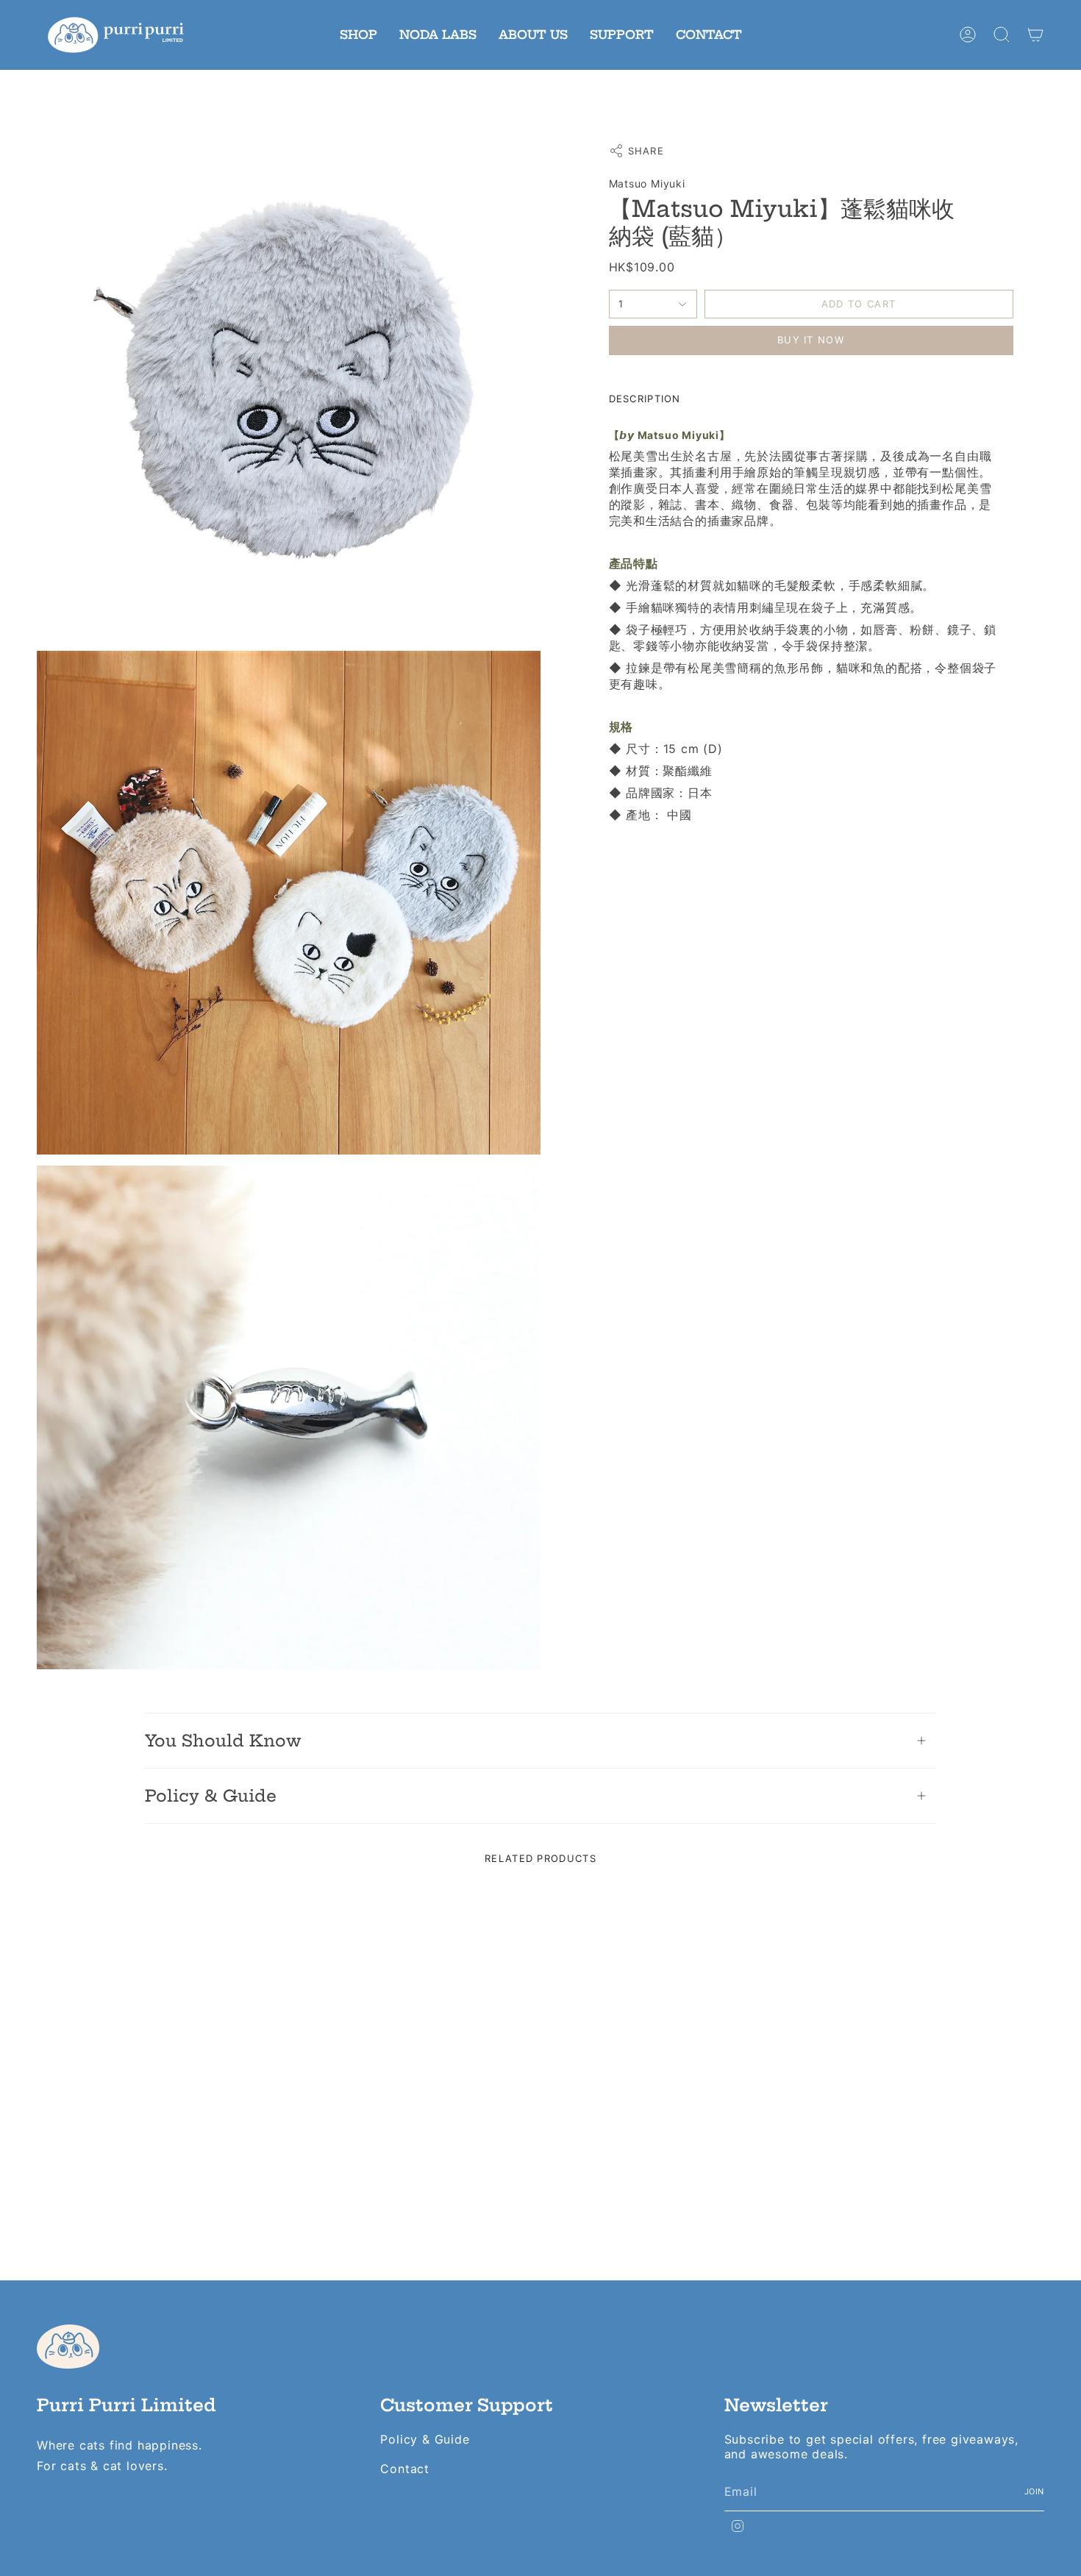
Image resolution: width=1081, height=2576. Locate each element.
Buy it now (811, 340)
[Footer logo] (68, 2347)
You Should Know (223, 1741)
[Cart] (1035, 35)
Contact (405, 2469)
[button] (358, 35)
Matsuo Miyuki (647, 183)
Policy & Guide (211, 1796)
